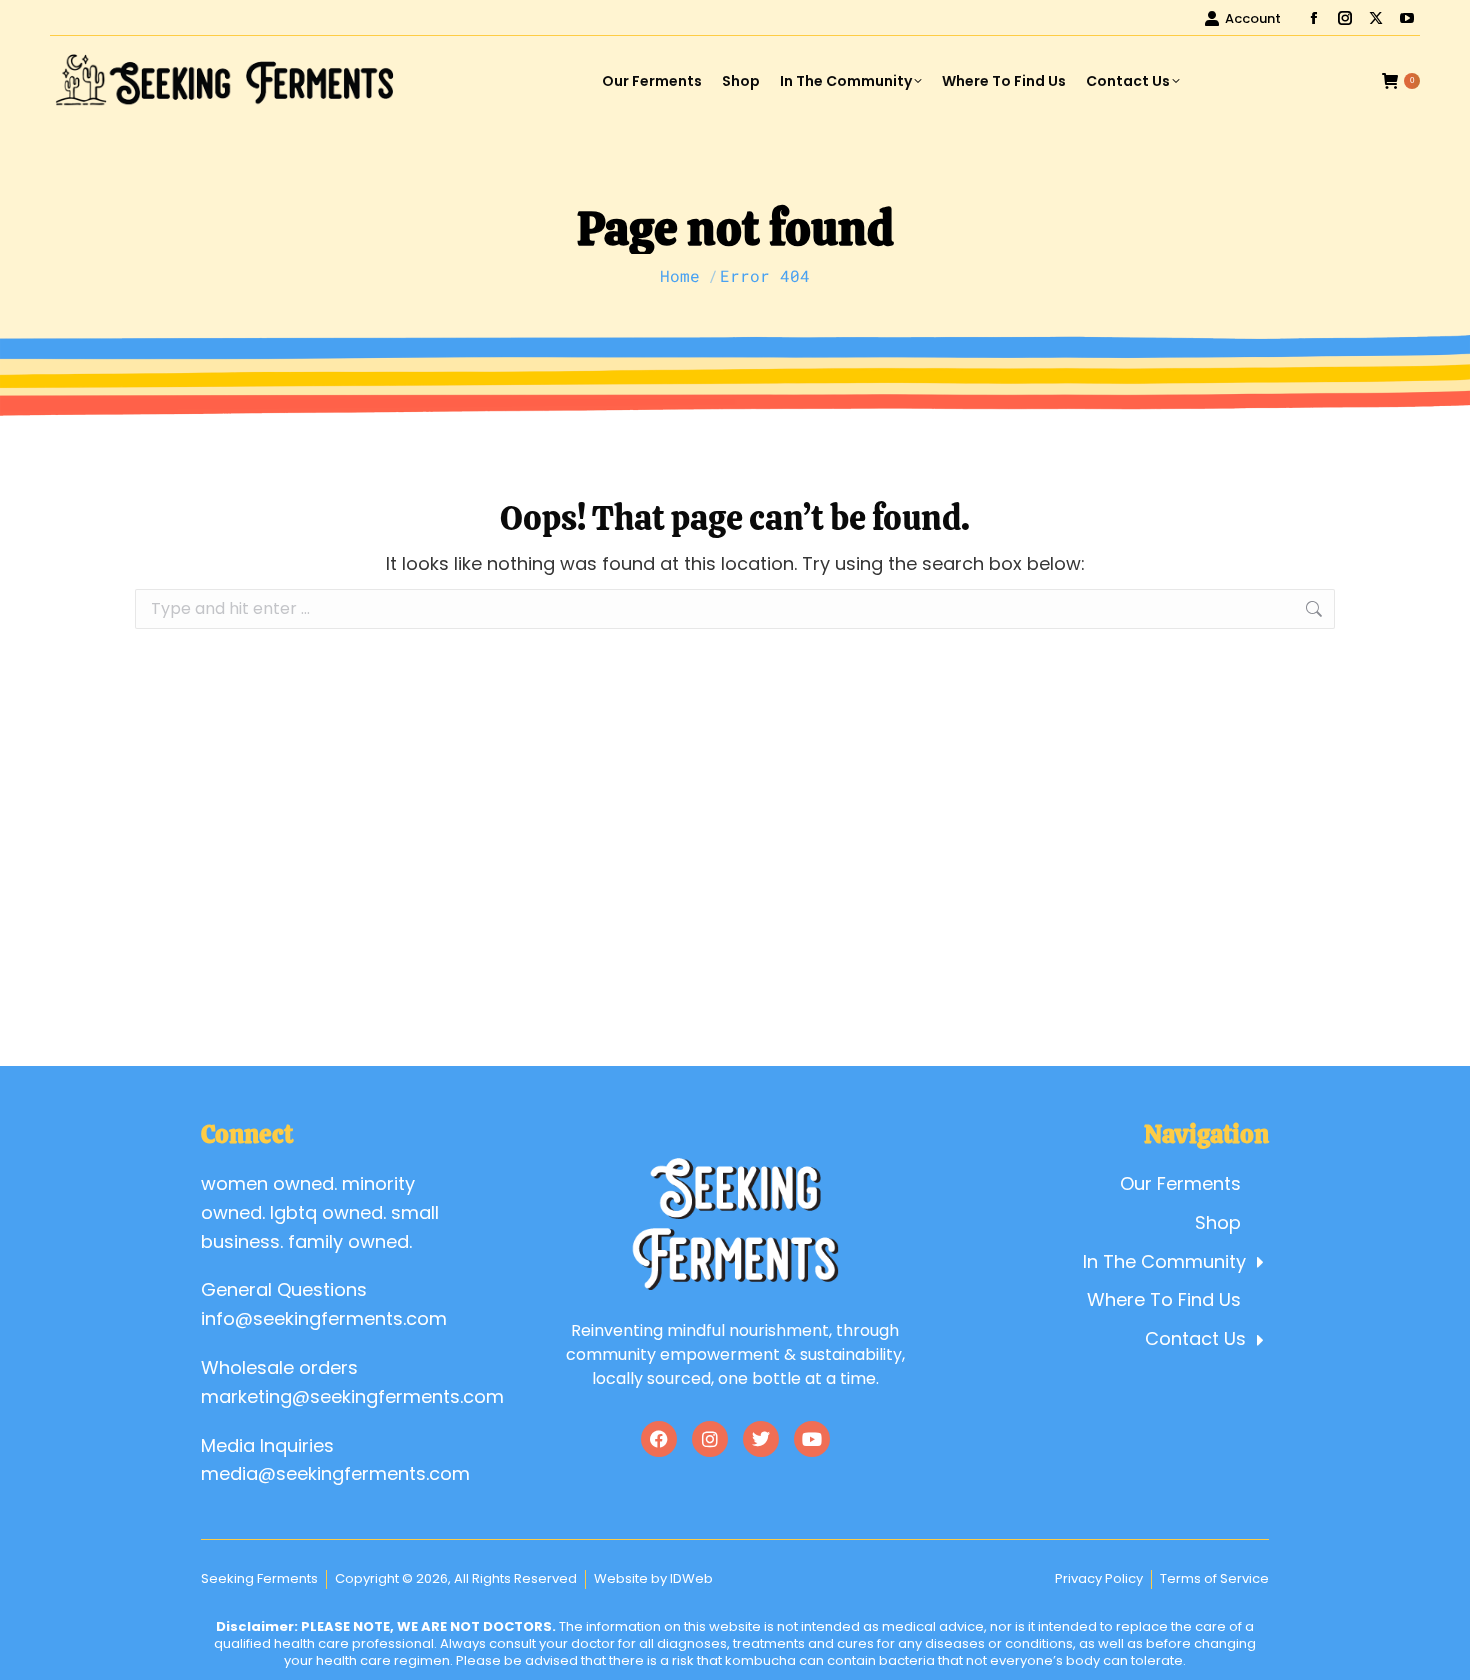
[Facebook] (659, 1439)
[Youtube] (812, 1439)
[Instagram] (710, 1439)
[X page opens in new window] (1376, 18)
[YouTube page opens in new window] (1407, 18)
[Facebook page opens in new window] (1314, 18)
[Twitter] (761, 1439)
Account (1253, 18)
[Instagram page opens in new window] (1345, 18)
